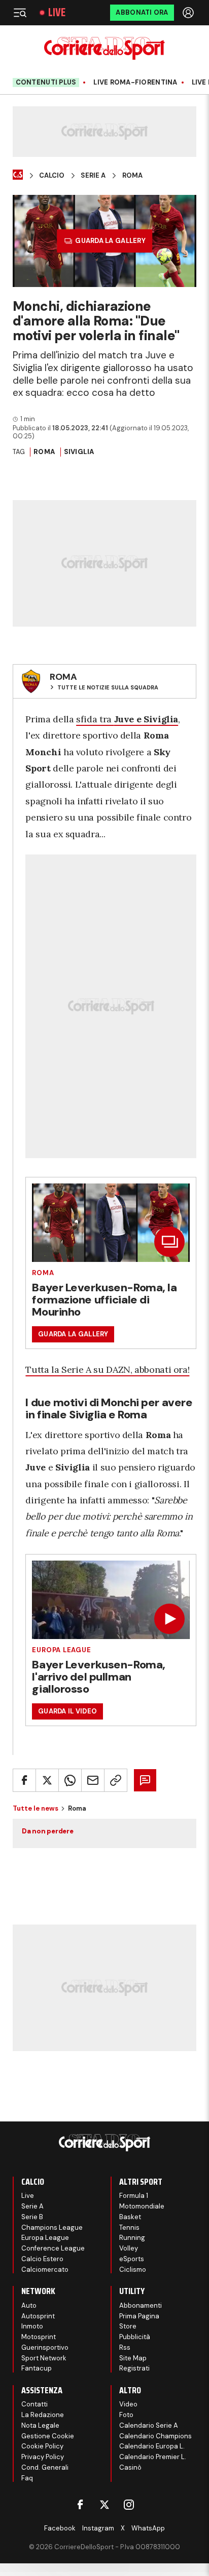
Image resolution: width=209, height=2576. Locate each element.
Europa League (61, 1650)
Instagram (98, 2528)
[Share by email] (93, 1780)
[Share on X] (47, 1780)
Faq (27, 2478)
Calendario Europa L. (152, 2446)
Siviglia (79, 452)
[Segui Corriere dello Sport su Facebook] (80, 2505)
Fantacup (37, 2368)
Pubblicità (135, 2337)
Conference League (53, 2248)
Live (57, 13)
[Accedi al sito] (189, 13)
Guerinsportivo (45, 2347)
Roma (132, 176)
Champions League (52, 2227)
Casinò (130, 2467)
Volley (129, 2248)
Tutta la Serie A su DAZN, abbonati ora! (107, 1369)
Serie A (93, 176)
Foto (126, 2415)
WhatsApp (148, 2528)
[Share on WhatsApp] (70, 1780)
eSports (132, 2259)
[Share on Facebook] (24, 1780)
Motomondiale (142, 2206)
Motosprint (39, 2337)
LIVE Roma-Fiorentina (135, 83)
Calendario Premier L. (153, 2457)
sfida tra (127, 719)
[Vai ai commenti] (145, 1780)
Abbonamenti (141, 2305)
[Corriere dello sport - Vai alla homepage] (104, 48)
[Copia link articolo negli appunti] (116, 1780)
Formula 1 (134, 2196)
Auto (29, 2305)
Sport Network (44, 2358)
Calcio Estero (42, 2259)
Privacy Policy (43, 2457)
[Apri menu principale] (20, 13)
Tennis (129, 2227)
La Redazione (43, 2415)
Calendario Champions (155, 2436)
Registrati (134, 2368)
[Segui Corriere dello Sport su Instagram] (129, 2505)
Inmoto (32, 2326)
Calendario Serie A (149, 2425)
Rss (125, 2347)
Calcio (52, 176)
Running (132, 2238)
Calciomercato (45, 2270)
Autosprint (38, 2316)
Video (128, 2404)
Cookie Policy (42, 2446)
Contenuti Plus (46, 82)
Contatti (34, 2404)
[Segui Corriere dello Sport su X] (104, 2505)
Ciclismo (133, 2270)
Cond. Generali (45, 2467)
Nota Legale (40, 2425)
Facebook (60, 2528)
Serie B (32, 2217)
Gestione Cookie (48, 2436)
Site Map (133, 2358)
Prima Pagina (139, 2316)
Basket (130, 2217)
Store (128, 2326)
